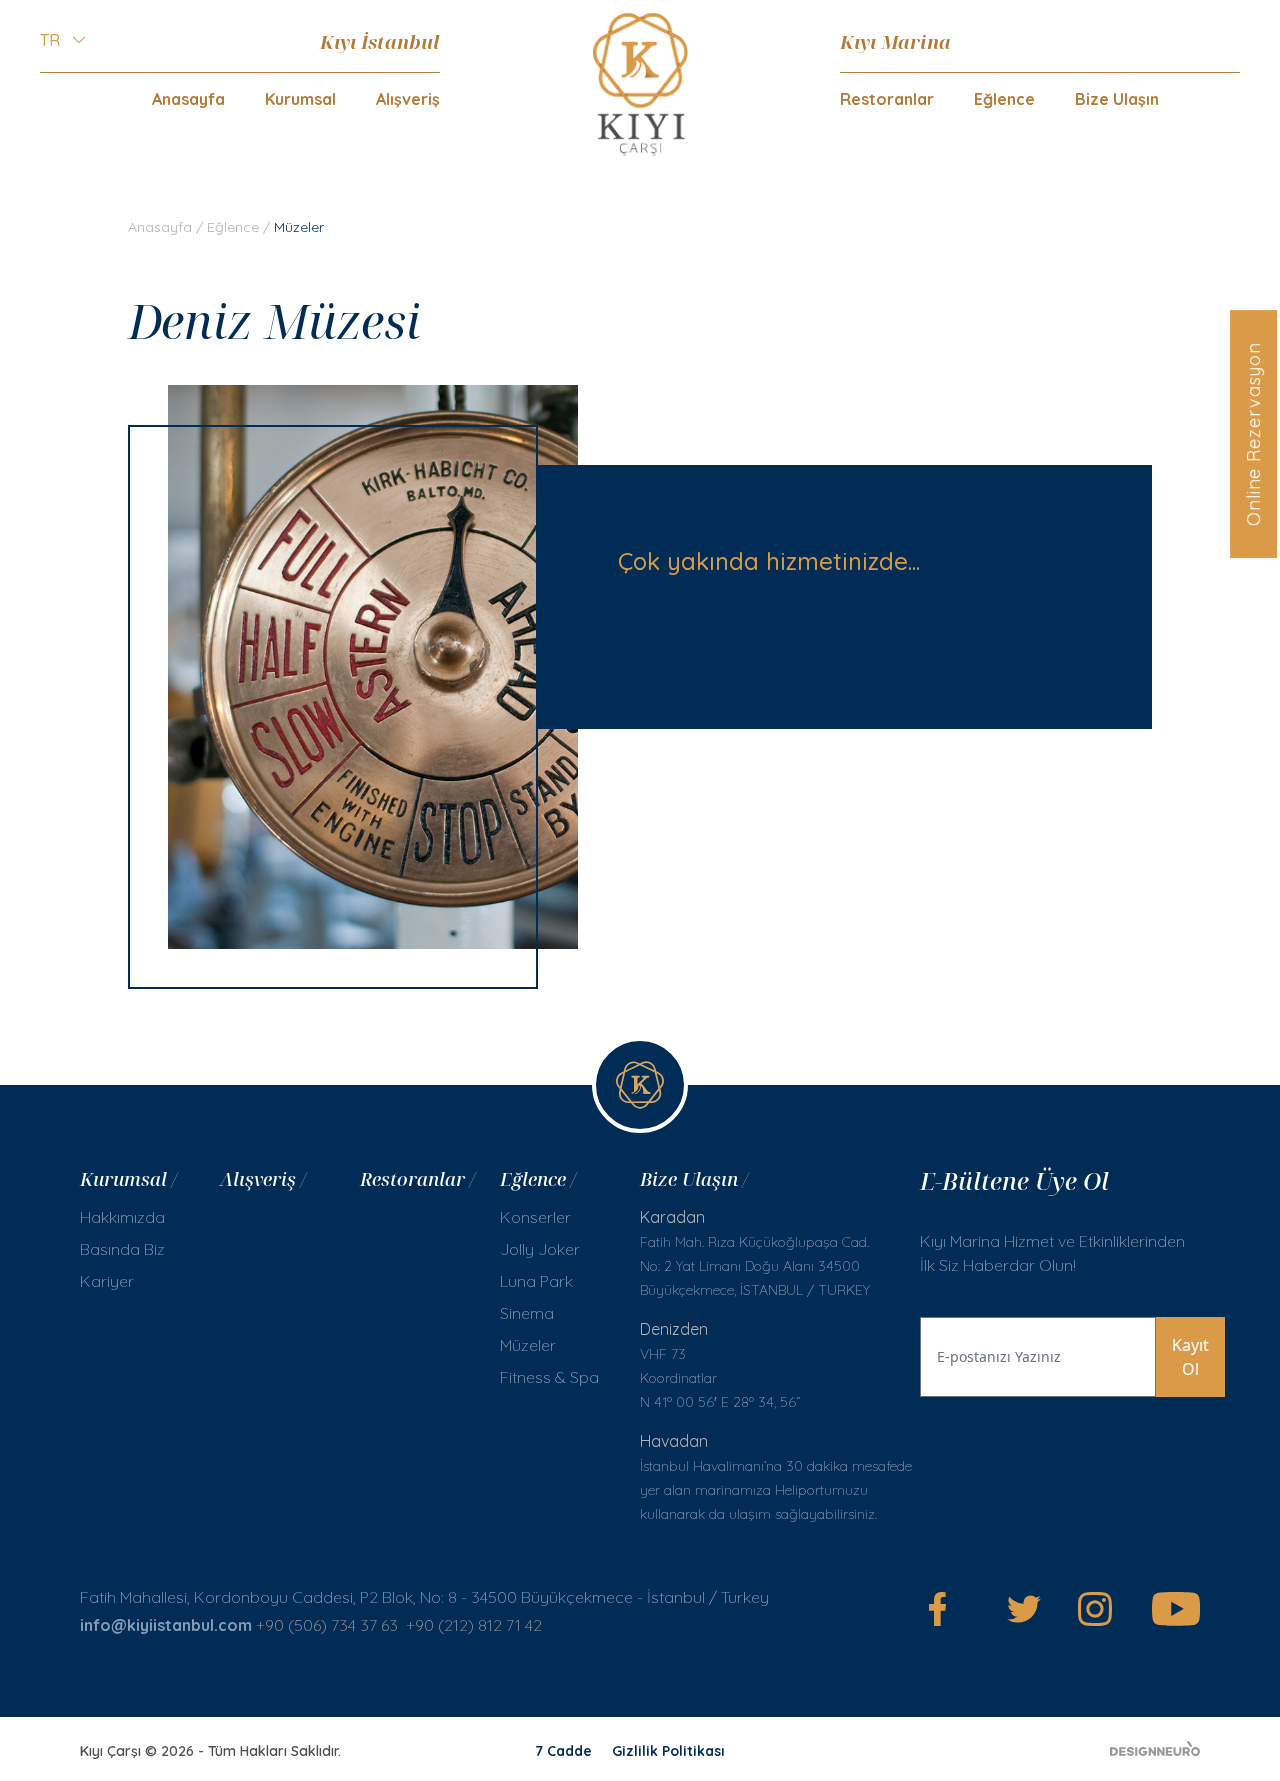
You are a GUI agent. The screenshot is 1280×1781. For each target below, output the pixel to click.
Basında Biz (122, 1249)
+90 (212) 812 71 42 (474, 1625)
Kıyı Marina (895, 41)
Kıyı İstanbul (380, 41)
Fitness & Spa (549, 1377)
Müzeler (528, 1345)
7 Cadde (563, 1751)
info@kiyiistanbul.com (166, 1625)
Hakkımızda (122, 1217)
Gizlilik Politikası (668, 1751)
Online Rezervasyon (1253, 434)
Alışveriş (408, 99)
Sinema (527, 1313)
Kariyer (107, 1281)
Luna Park (536, 1281)
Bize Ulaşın (1117, 99)
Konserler (535, 1217)
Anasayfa (188, 99)
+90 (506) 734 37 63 (327, 1625)
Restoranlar (887, 99)
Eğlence (233, 227)
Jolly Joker (540, 1249)
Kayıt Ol (1190, 1357)
